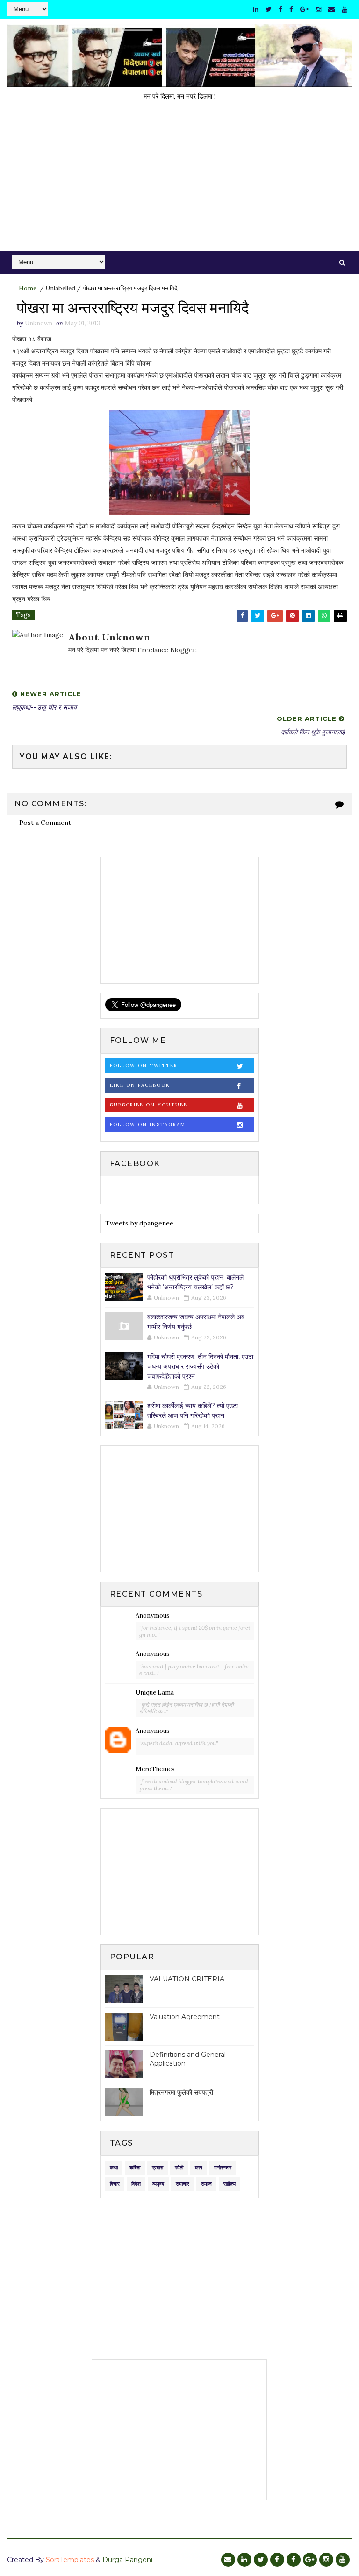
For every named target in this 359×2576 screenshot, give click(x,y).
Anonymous (153, 1615)
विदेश (136, 2184)
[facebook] (280, 9)
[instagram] (318, 9)
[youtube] (345, 9)
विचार (115, 2184)
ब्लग (199, 2168)
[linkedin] (256, 9)
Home (28, 288)
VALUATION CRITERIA (187, 1979)
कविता (135, 2168)
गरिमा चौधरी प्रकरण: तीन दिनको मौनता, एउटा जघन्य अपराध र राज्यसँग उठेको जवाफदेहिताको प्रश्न (200, 1366)
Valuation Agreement (185, 2017)
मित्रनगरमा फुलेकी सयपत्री (181, 2092)
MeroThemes (155, 1769)
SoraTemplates (70, 2560)
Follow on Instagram (148, 1124)
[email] (331, 9)
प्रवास (158, 2168)
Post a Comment (45, 823)
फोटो (179, 2168)
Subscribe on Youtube (149, 1105)
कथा (114, 2168)
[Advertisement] (179, 181)
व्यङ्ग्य (158, 2184)
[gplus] (304, 9)
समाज (206, 2184)
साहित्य (230, 2184)
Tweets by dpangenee (139, 1223)
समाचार (183, 2184)
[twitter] (269, 9)
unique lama (155, 1693)
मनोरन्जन (223, 2168)
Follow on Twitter (144, 1066)
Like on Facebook (140, 1085)
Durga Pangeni (127, 2560)
